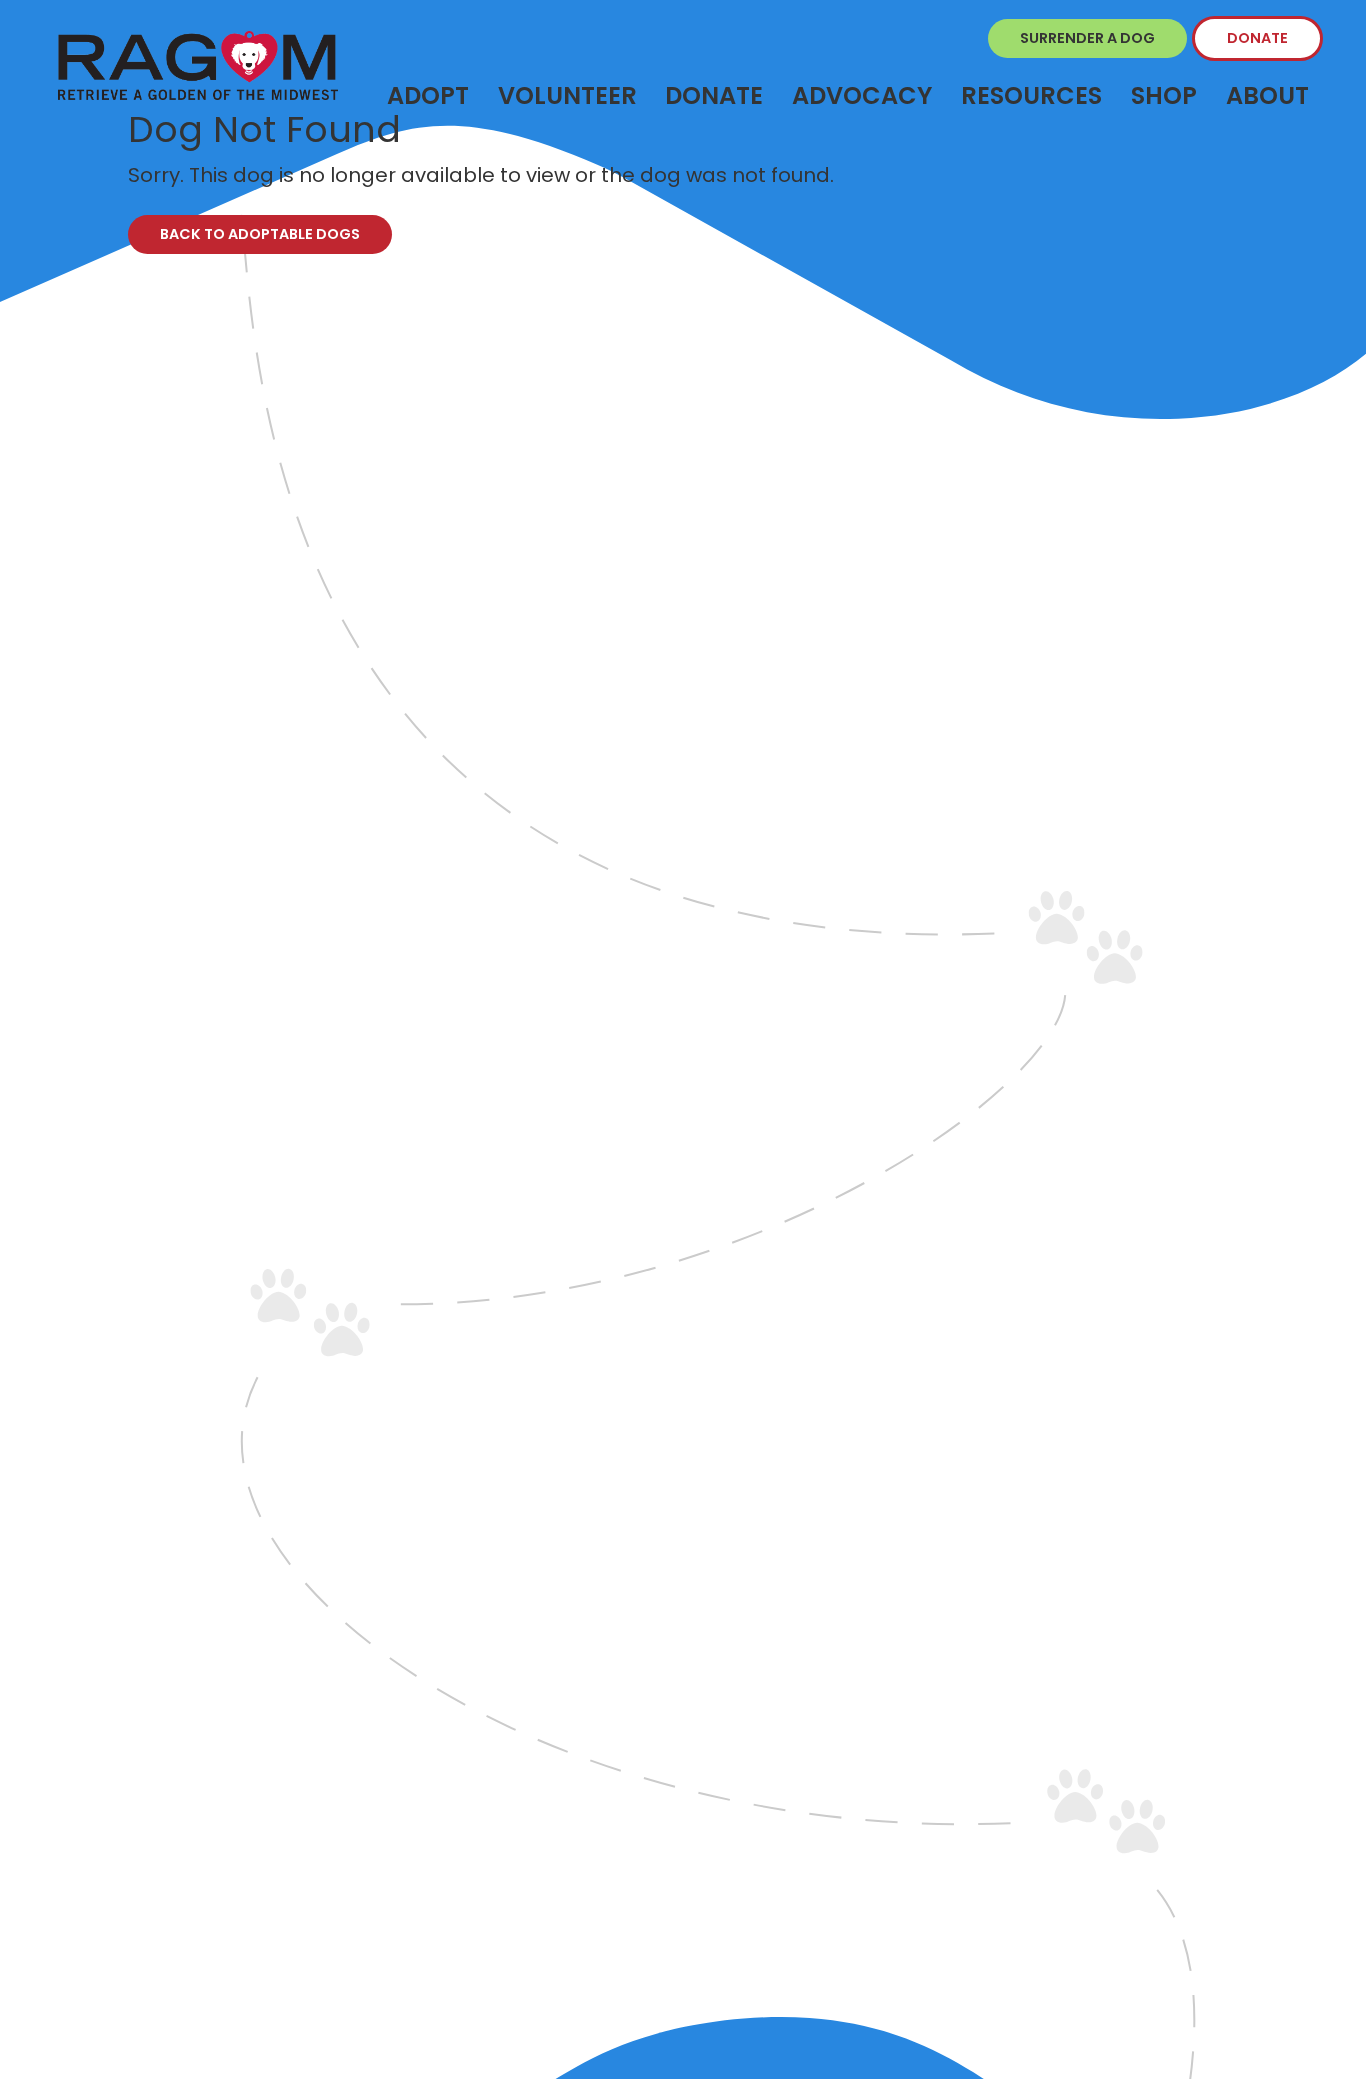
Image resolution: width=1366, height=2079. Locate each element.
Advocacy (862, 95)
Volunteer (567, 95)
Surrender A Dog (1087, 38)
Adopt (428, 95)
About (1267, 95)
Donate (1257, 38)
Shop (1164, 95)
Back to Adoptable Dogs (260, 234)
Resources (1031, 95)
